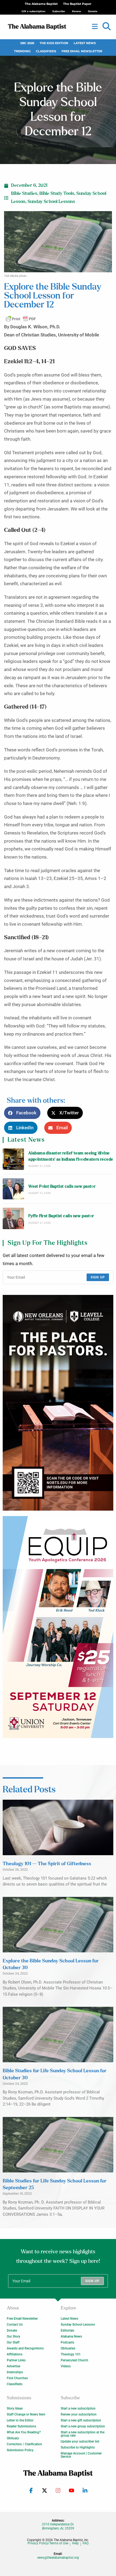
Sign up (98, 1277)
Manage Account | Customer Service (81, 2455)
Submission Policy (20, 2450)
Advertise (13, 2366)
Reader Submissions (21, 2426)
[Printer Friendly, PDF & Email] (21, 319)
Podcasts (67, 2342)
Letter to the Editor (20, 2420)
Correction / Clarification (24, 2444)
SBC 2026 (27, 43)
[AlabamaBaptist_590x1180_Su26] (58, 1627)
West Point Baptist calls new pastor (62, 1186)
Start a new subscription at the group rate (83, 2434)
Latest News (85, 43)
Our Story (13, 2336)
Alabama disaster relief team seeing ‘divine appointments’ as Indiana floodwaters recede (71, 1156)
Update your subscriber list (80, 2441)
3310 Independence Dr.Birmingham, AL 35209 (58, 2526)
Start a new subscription (78, 2408)
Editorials (67, 2330)
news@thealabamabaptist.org (58, 2558)
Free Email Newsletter (82, 51)
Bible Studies (24, 194)
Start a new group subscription (83, 2426)
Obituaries (68, 2348)
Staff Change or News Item (26, 2414)
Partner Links (16, 2360)
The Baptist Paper (77, 4)
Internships (15, 2372)
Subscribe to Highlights (78, 2447)
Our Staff (13, 2342)
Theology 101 (71, 2354)
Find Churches (17, 2378)
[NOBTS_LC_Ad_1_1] (58, 1403)
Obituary (13, 2438)
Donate (12, 2330)
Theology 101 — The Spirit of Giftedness (47, 1864)
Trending (22, 51)
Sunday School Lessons (51, 202)
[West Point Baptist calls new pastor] (13, 1189)
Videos (66, 2366)
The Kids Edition (54, 43)
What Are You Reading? (24, 2432)
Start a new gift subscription (81, 2420)
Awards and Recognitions (25, 2348)
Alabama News (71, 2336)
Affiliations (15, 2354)
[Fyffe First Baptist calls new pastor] (13, 1218)
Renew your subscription (79, 2414)
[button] (107, 27)
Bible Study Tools (57, 194)
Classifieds (46, 51)
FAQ (86, 2543)
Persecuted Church (74, 2360)
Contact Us (15, 2325)
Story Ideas (15, 2408)
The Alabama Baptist (41, 4)
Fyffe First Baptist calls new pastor (61, 1216)
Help (75, 2543)
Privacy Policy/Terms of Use (48, 2543)
